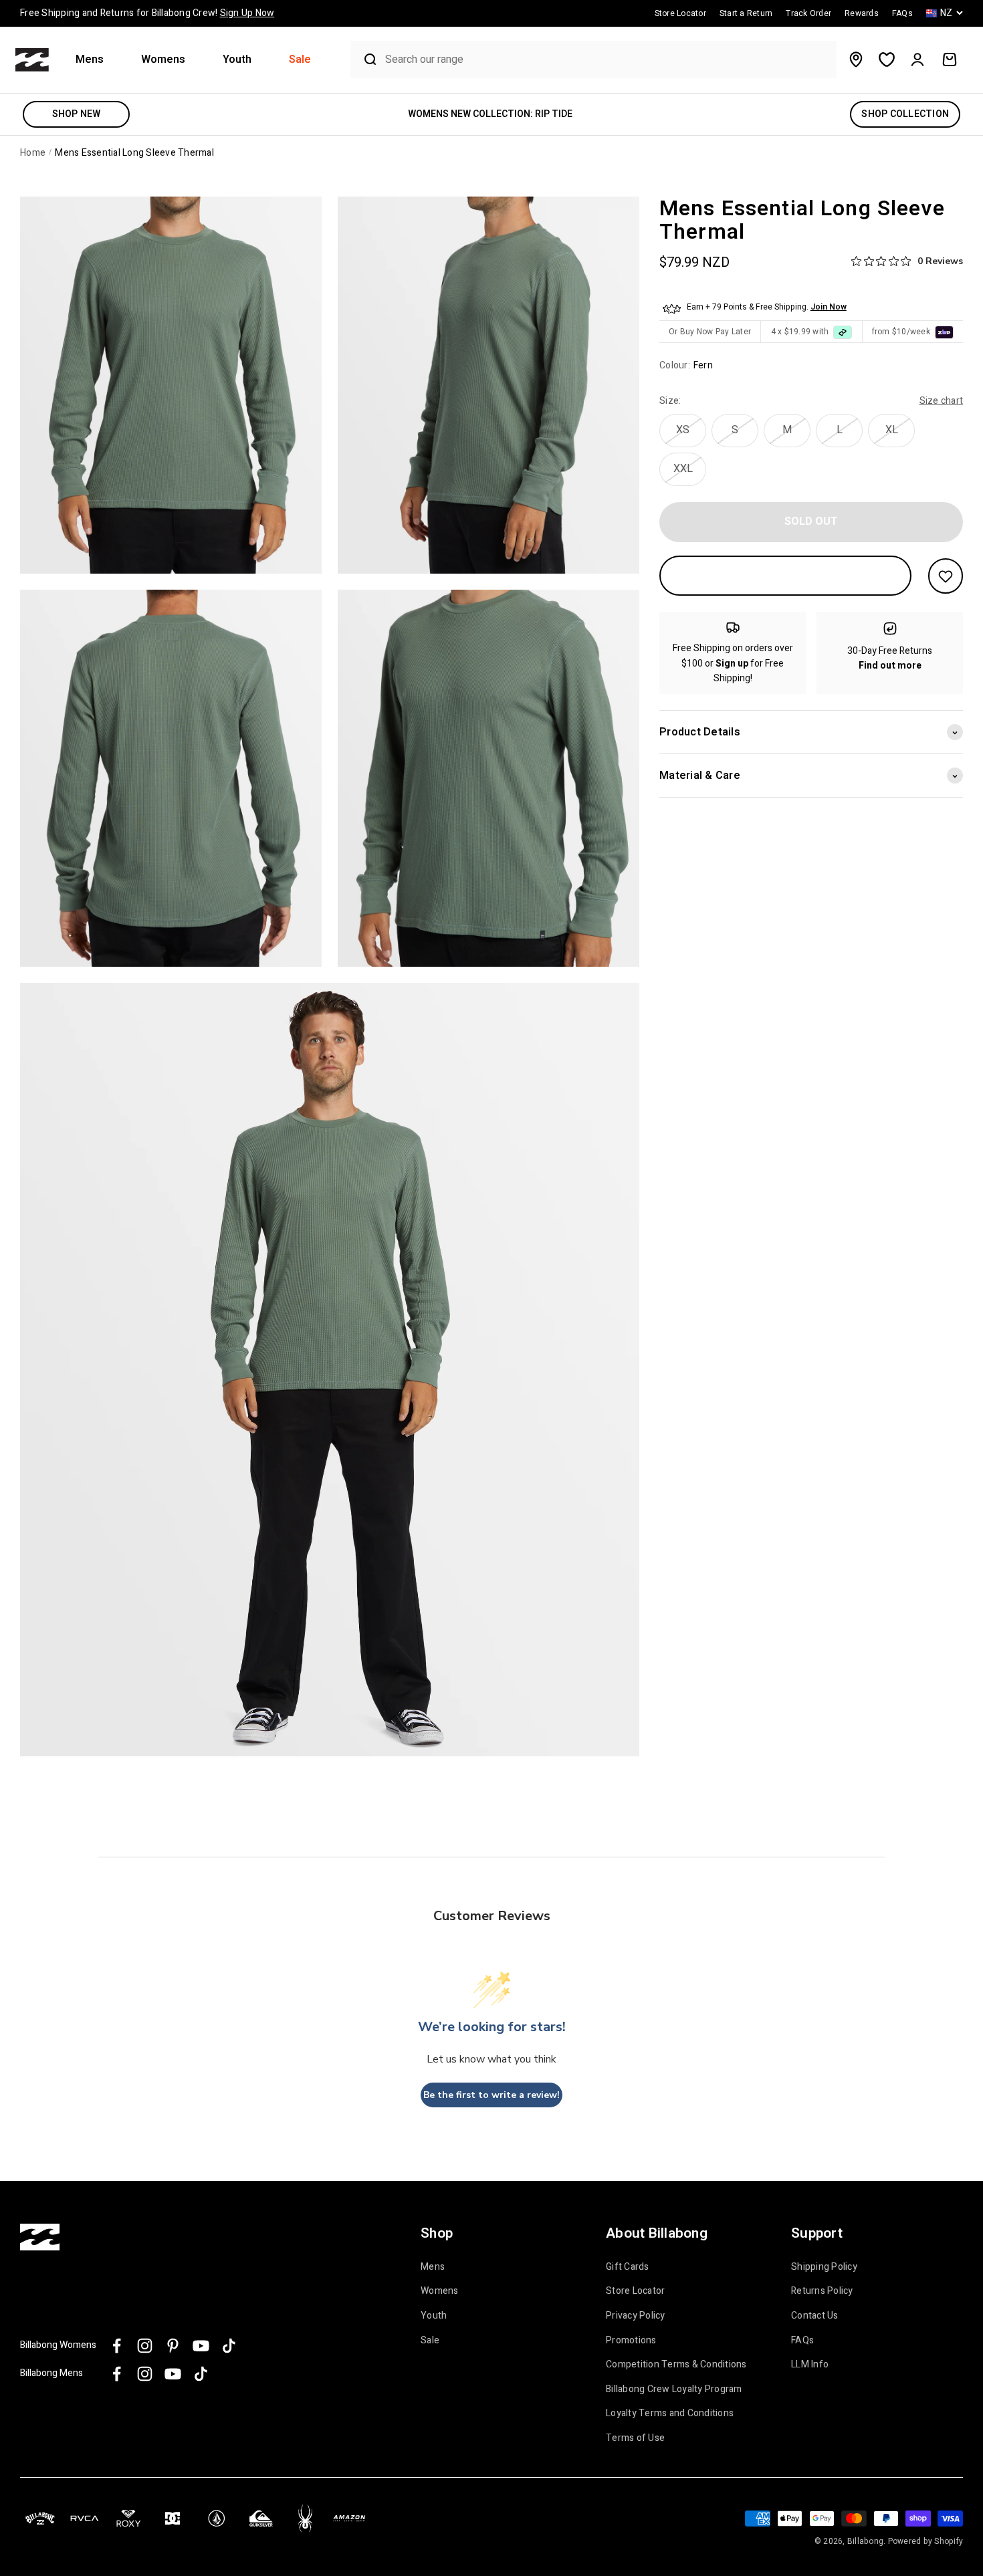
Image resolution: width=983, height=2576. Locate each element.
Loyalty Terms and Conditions (670, 2414)
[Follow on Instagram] (145, 2346)
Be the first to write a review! (491, 2095)
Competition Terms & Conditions (676, 2365)
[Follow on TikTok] (229, 2346)
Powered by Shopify (926, 2541)
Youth (237, 60)
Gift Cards (628, 2267)
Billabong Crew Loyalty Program (674, 2389)
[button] (95, 60)
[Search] (364, 60)
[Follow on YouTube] (201, 2346)
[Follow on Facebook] (117, 2346)
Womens (163, 60)
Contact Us (815, 2316)
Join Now (829, 308)
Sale (300, 60)
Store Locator (635, 2291)
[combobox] (608, 60)
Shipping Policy (824, 2267)
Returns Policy (822, 2291)
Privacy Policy (636, 2316)
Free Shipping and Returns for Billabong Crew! (147, 13)
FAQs (802, 2341)
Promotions (631, 2341)
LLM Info (810, 2365)
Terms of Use (635, 2438)
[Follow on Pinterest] (173, 2346)
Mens (90, 60)
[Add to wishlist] (946, 576)
